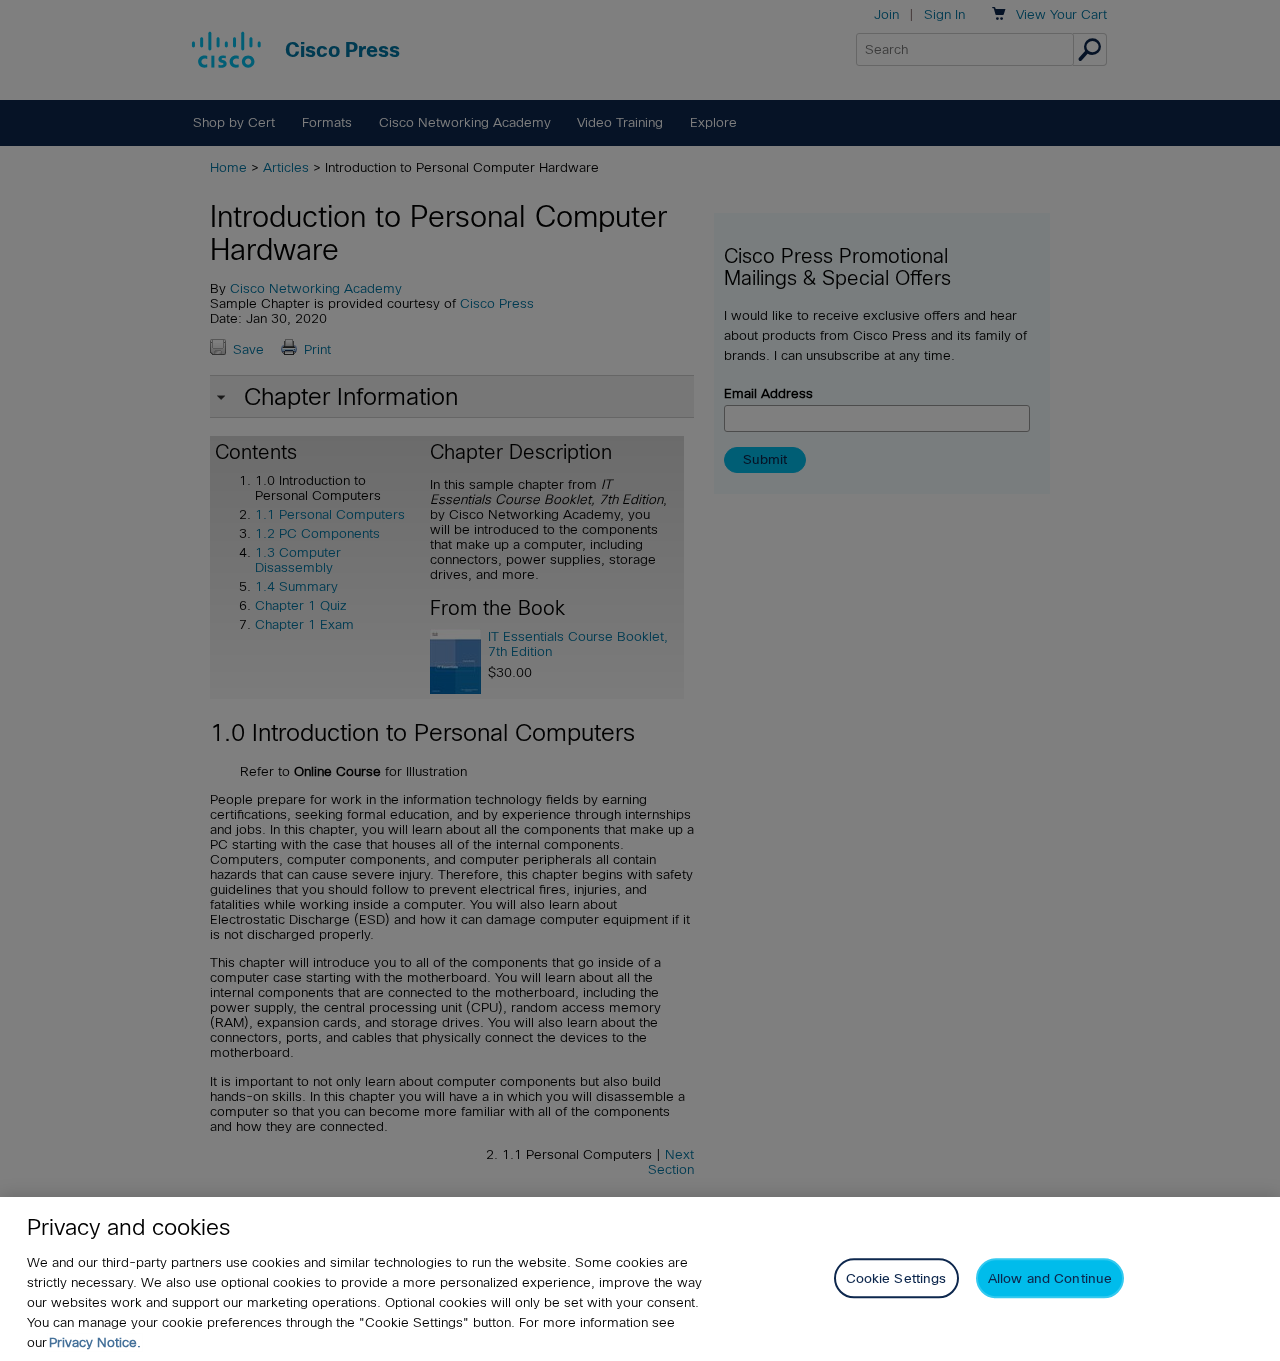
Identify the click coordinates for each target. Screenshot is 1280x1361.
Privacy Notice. (95, 1342)
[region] (640, 1279)
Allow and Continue (1050, 1277)
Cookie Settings (896, 1277)
